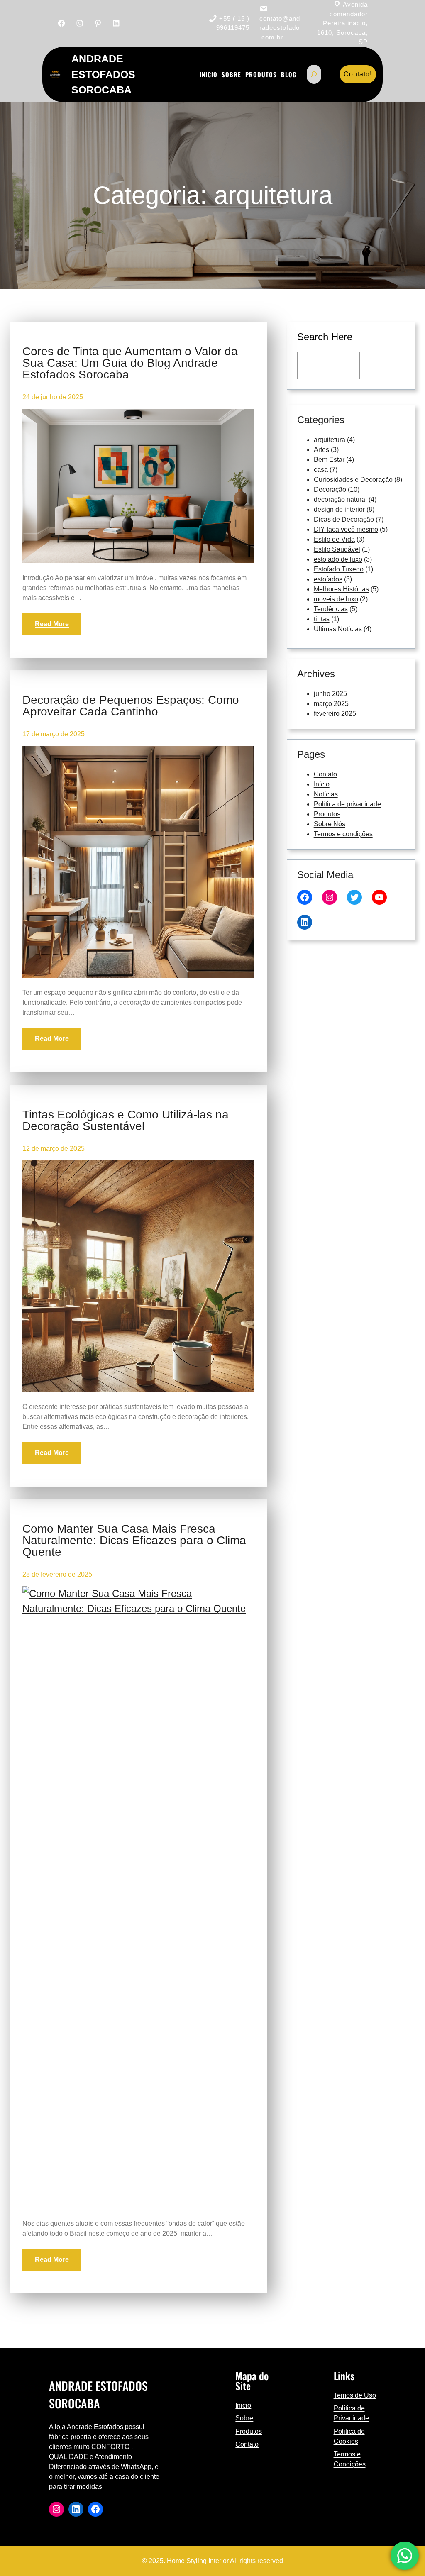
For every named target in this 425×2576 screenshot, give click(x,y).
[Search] (384, 366)
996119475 (233, 28)
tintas (322, 619)
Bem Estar (329, 460)
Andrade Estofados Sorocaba (103, 74)
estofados (328, 579)
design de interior (339, 509)
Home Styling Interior (198, 2561)
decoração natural (340, 499)
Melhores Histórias (341, 589)
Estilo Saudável (337, 549)
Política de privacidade (347, 804)
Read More (52, 624)
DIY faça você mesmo (346, 529)
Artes (321, 450)
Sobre (244, 2418)
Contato (325, 774)
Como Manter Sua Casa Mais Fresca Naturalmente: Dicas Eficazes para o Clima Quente (134, 1541)
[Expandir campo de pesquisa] (314, 74)
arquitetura (330, 440)
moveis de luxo (336, 599)
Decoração (330, 490)
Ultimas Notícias (338, 629)
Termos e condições (343, 834)
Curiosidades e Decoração (353, 480)
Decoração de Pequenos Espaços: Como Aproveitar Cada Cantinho (131, 706)
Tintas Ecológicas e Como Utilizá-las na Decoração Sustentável (126, 1121)
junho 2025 (330, 694)
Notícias (326, 794)
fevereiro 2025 (335, 714)
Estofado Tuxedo (339, 569)
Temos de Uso (355, 2395)
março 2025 (331, 704)
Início (322, 784)
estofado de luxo (338, 559)
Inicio (243, 2405)
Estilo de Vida (334, 539)
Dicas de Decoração (344, 519)
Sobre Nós (330, 824)
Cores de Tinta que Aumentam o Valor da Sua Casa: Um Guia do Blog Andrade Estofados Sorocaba (130, 363)
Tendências (331, 609)
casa (321, 470)
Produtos (327, 814)
